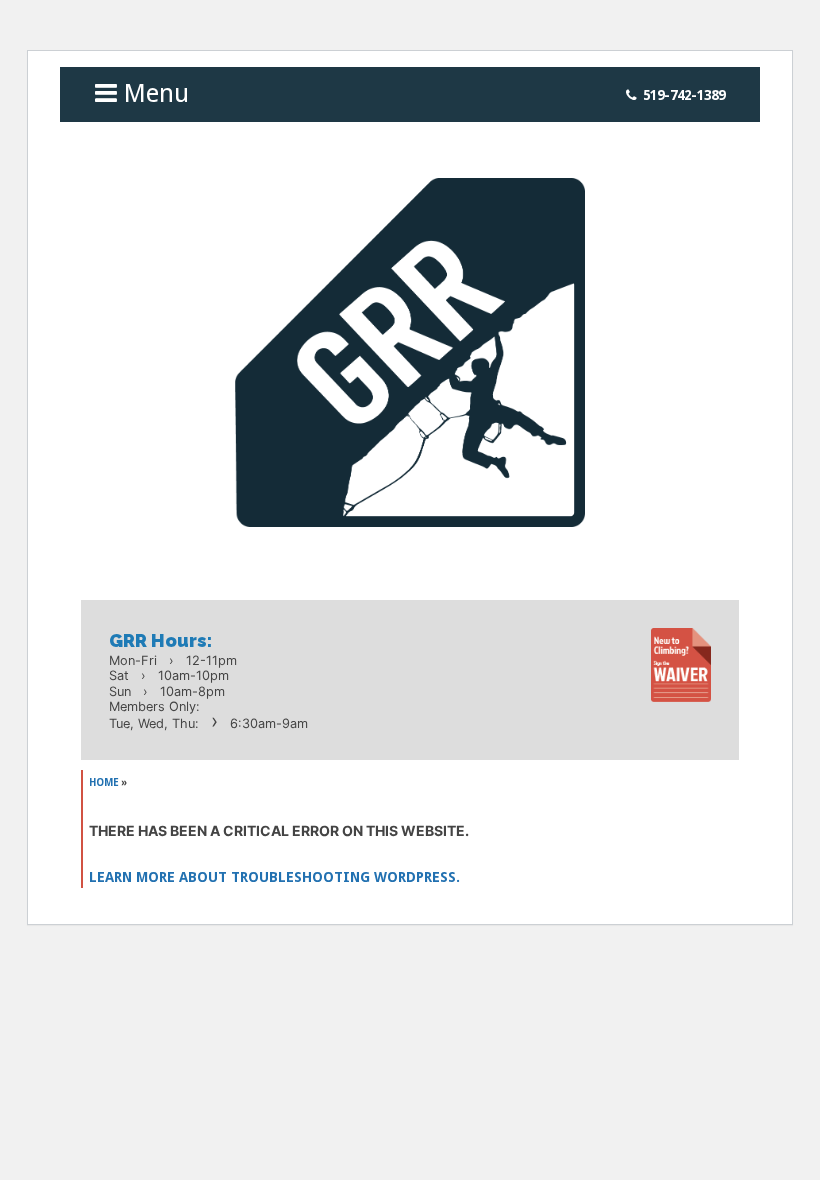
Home (104, 782)
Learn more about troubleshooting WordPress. (274, 877)
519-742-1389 (684, 95)
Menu (153, 93)
